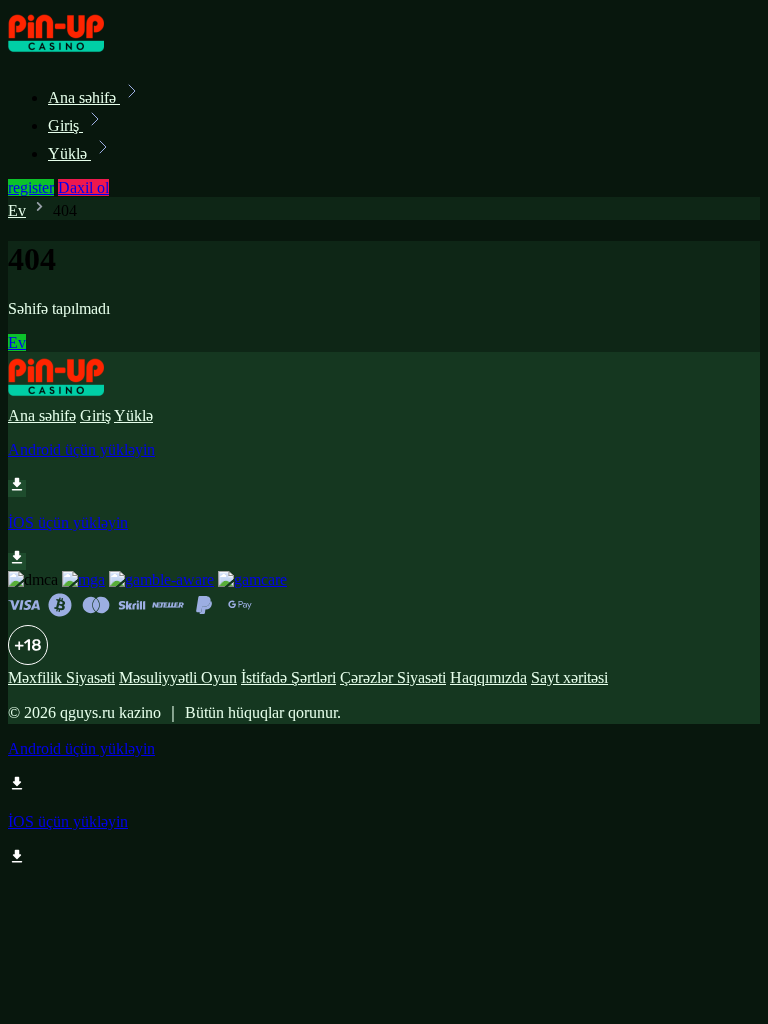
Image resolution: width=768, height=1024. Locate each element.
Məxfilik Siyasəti (61, 677)
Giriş (65, 125)
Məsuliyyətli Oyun (178, 677)
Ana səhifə (84, 97)
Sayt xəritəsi (569, 677)
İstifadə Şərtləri (288, 677)
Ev (17, 210)
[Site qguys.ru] (76, 53)
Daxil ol (83, 187)
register (31, 187)
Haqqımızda (488, 677)
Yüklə (69, 153)
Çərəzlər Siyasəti (393, 677)
